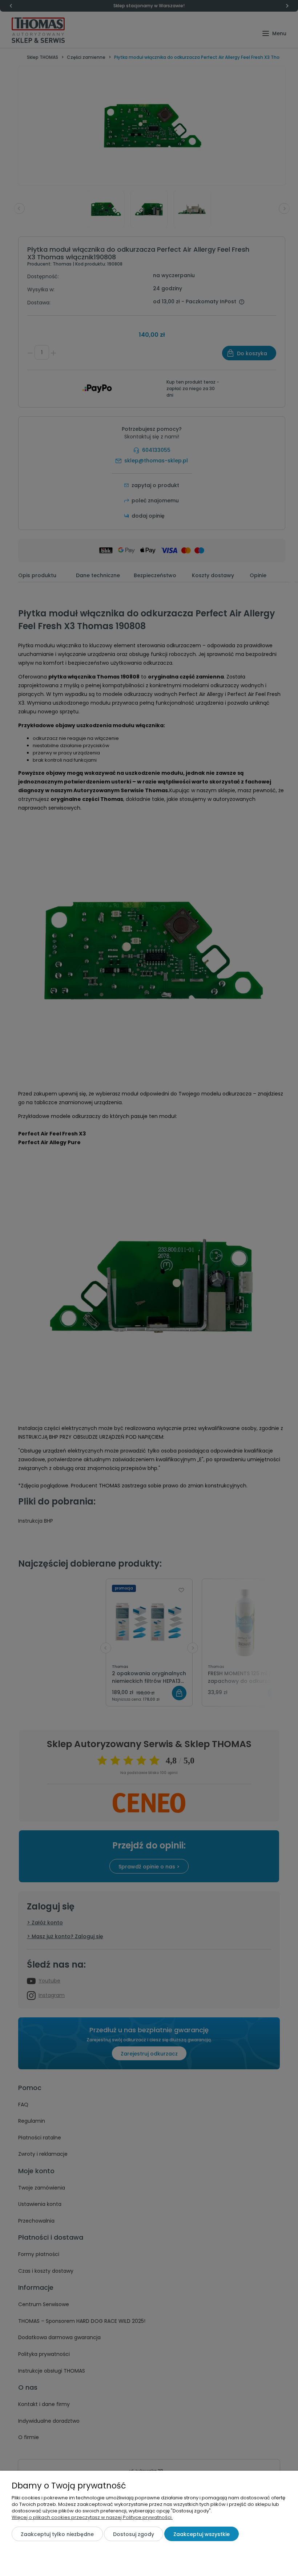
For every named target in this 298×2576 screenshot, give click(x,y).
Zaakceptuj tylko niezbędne (57, 2534)
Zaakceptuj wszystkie (202, 2534)
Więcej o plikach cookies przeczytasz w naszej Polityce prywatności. (92, 2517)
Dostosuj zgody (134, 2534)
